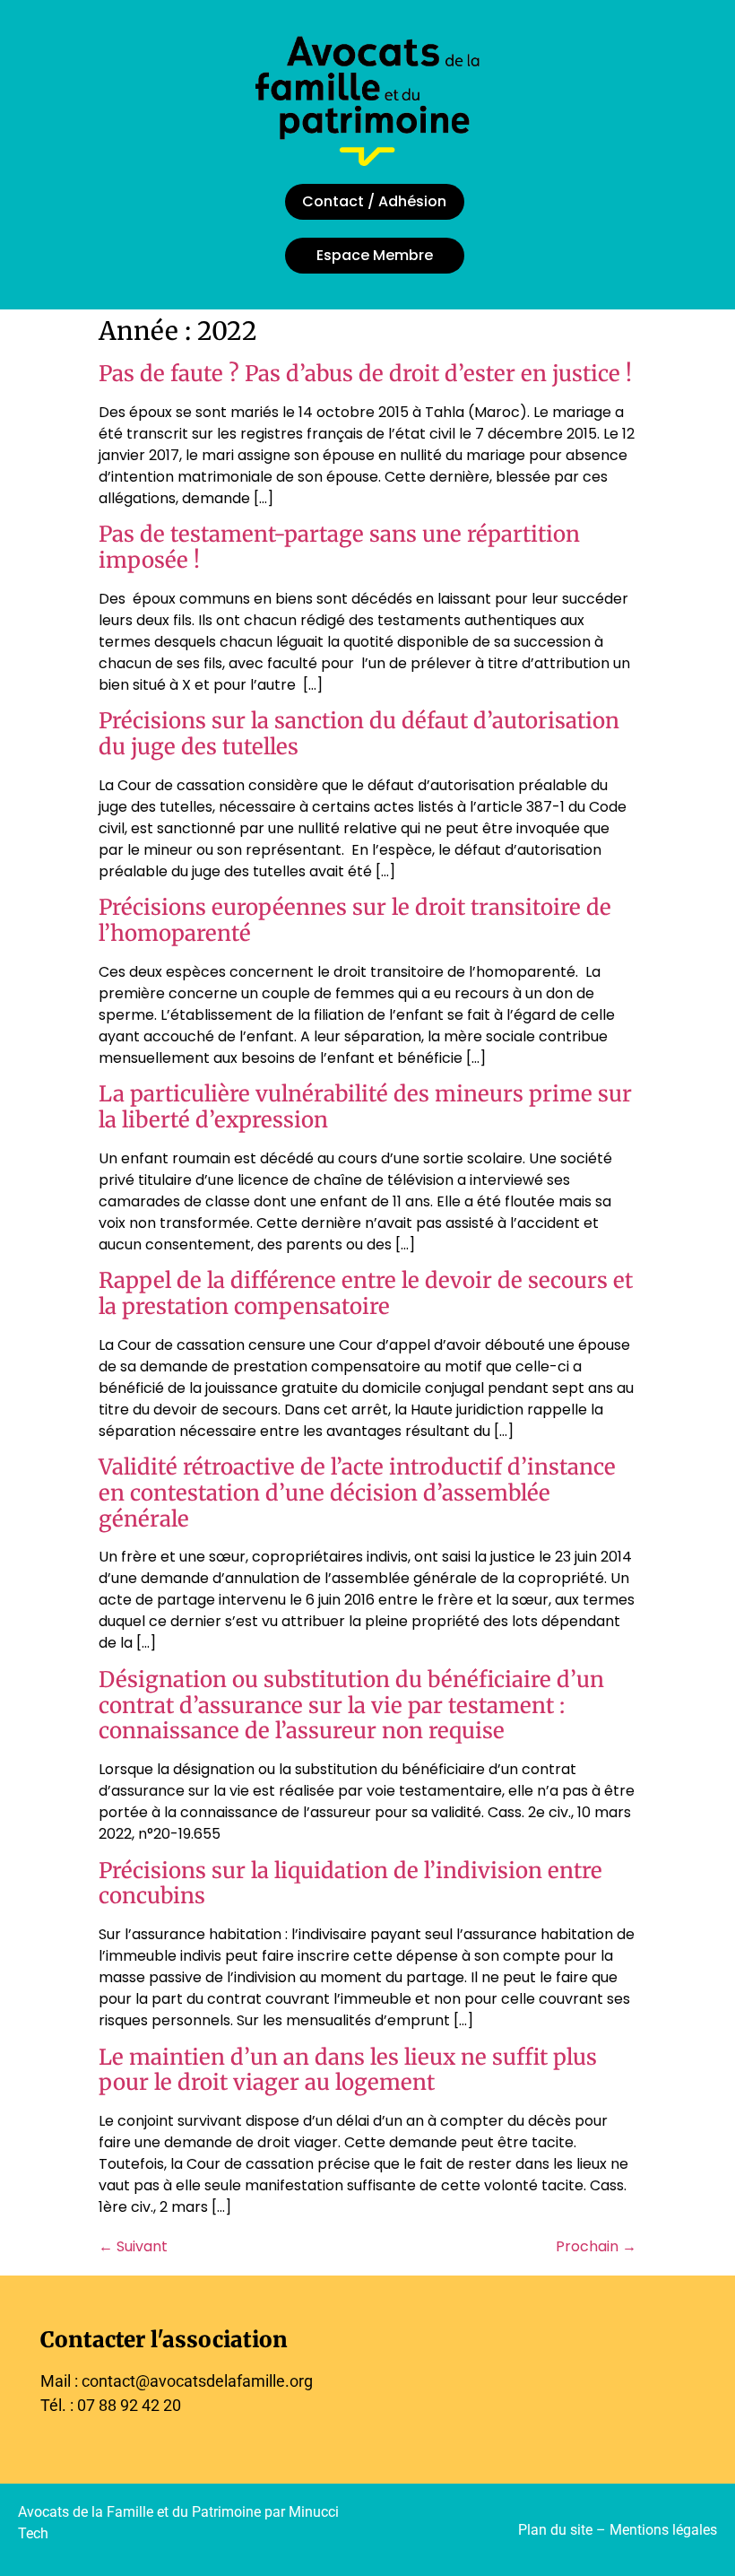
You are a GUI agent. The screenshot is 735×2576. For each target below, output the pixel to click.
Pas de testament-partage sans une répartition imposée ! (339, 547)
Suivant (133, 2246)
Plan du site (555, 2530)
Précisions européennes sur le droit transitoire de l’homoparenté (355, 920)
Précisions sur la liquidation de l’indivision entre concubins (350, 1884)
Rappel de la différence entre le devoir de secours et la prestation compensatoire (366, 1293)
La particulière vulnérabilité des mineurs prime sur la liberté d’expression (365, 1107)
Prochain (596, 2246)
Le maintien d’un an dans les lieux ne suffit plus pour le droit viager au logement (348, 2070)
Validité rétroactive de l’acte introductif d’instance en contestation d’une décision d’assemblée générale (357, 1493)
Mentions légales (663, 2530)
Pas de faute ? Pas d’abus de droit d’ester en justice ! (365, 374)
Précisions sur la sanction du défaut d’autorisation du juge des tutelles (359, 734)
